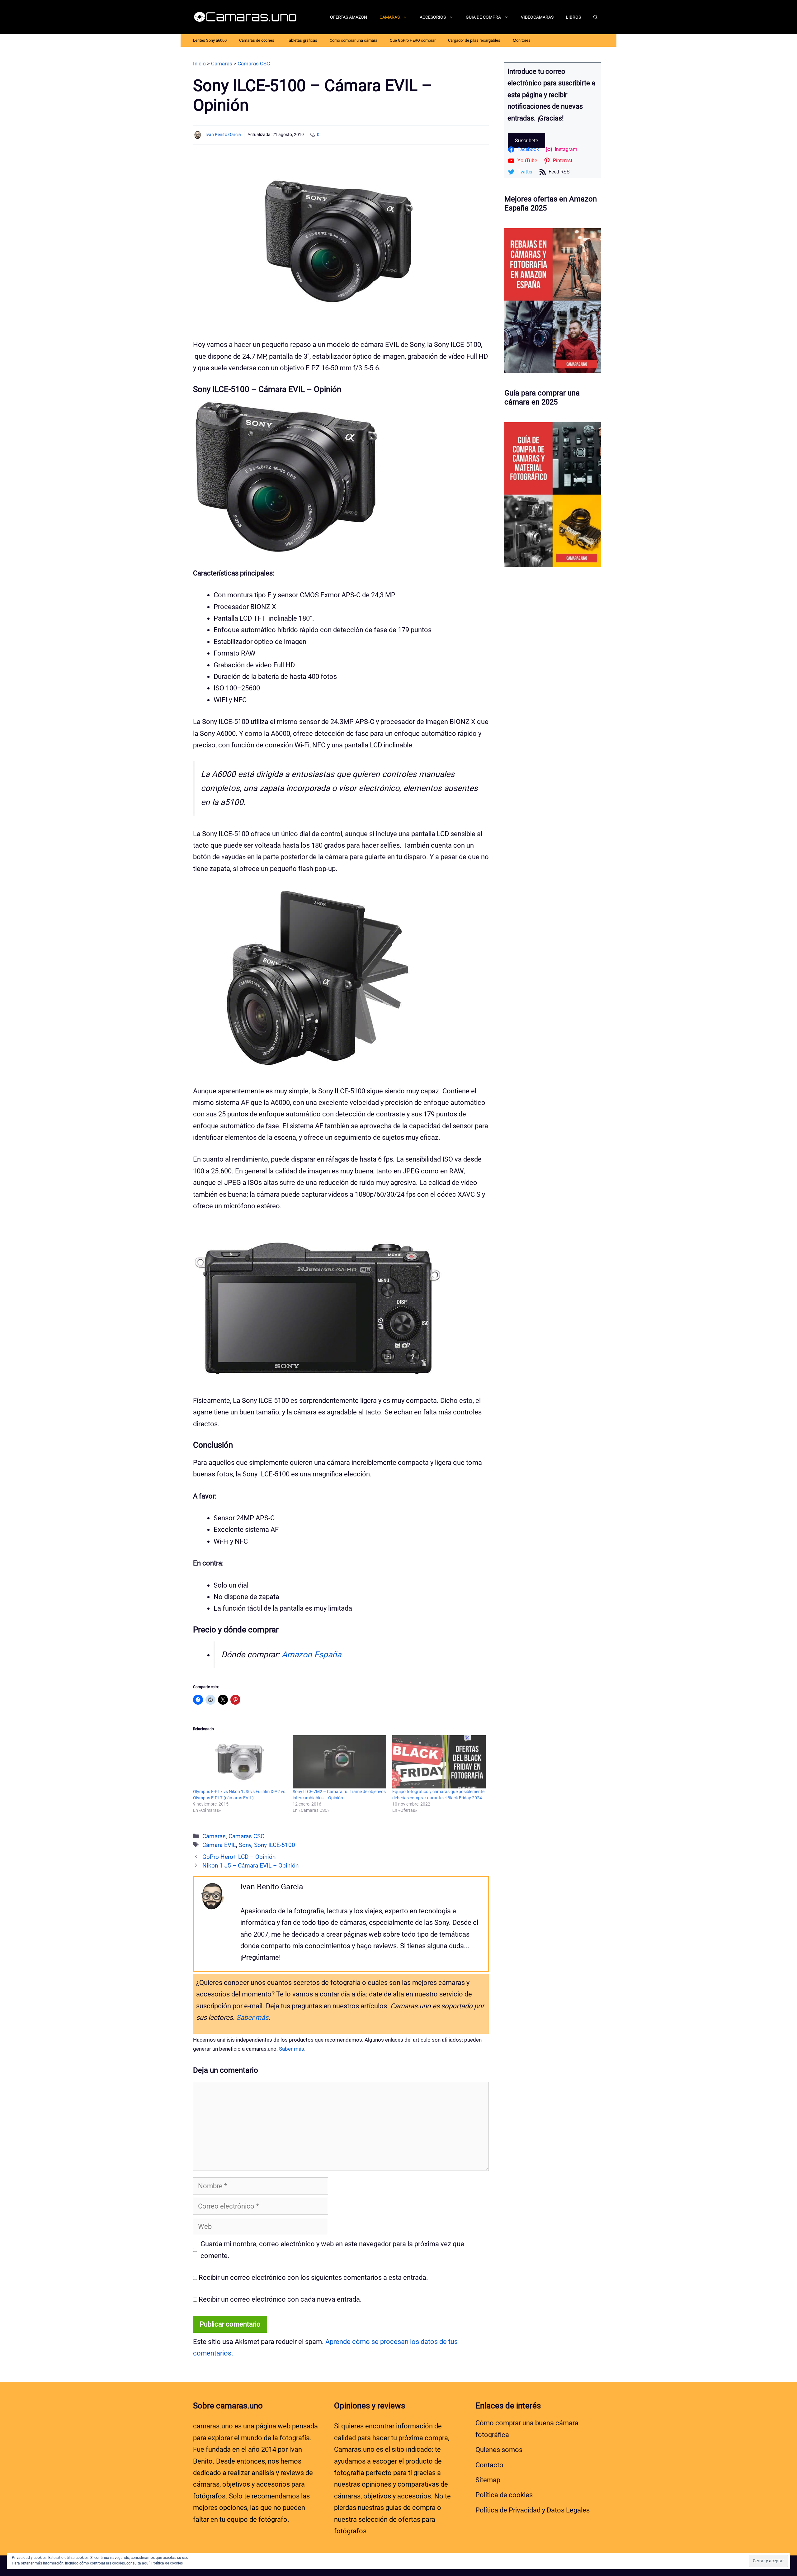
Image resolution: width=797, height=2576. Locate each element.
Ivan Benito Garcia (223, 135)
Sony (245, 1845)
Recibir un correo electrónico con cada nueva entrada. (280, 2299)
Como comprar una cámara (354, 40)
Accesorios (433, 17)
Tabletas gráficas (302, 40)
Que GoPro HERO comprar (413, 40)
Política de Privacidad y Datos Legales (533, 2510)
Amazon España (311, 1655)
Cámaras (390, 17)
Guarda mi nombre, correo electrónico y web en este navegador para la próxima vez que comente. (332, 2250)
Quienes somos (499, 2450)
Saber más (252, 2017)
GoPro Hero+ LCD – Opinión (239, 1857)
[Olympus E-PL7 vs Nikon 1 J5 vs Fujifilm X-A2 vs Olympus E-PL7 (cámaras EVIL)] (240, 1762)
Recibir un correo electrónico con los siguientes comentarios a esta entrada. (313, 2278)
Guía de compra (483, 17)
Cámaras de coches (257, 40)
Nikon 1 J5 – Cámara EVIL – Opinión (250, 1866)
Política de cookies (504, 2495)
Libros (573, 17)
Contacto (489, 2465)
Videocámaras (537, 17)
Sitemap (488, 2480)
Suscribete (526, 141)
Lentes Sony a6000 (210, 40)
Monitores (522, 40)
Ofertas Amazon (349, 17)
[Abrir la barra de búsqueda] (596, 17)
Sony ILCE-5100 (275, 1845)
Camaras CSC (246, 1836)
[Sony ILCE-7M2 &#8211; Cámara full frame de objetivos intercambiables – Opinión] (339, 1762)
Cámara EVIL (219, 1845)
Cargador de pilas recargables (474, 40)
